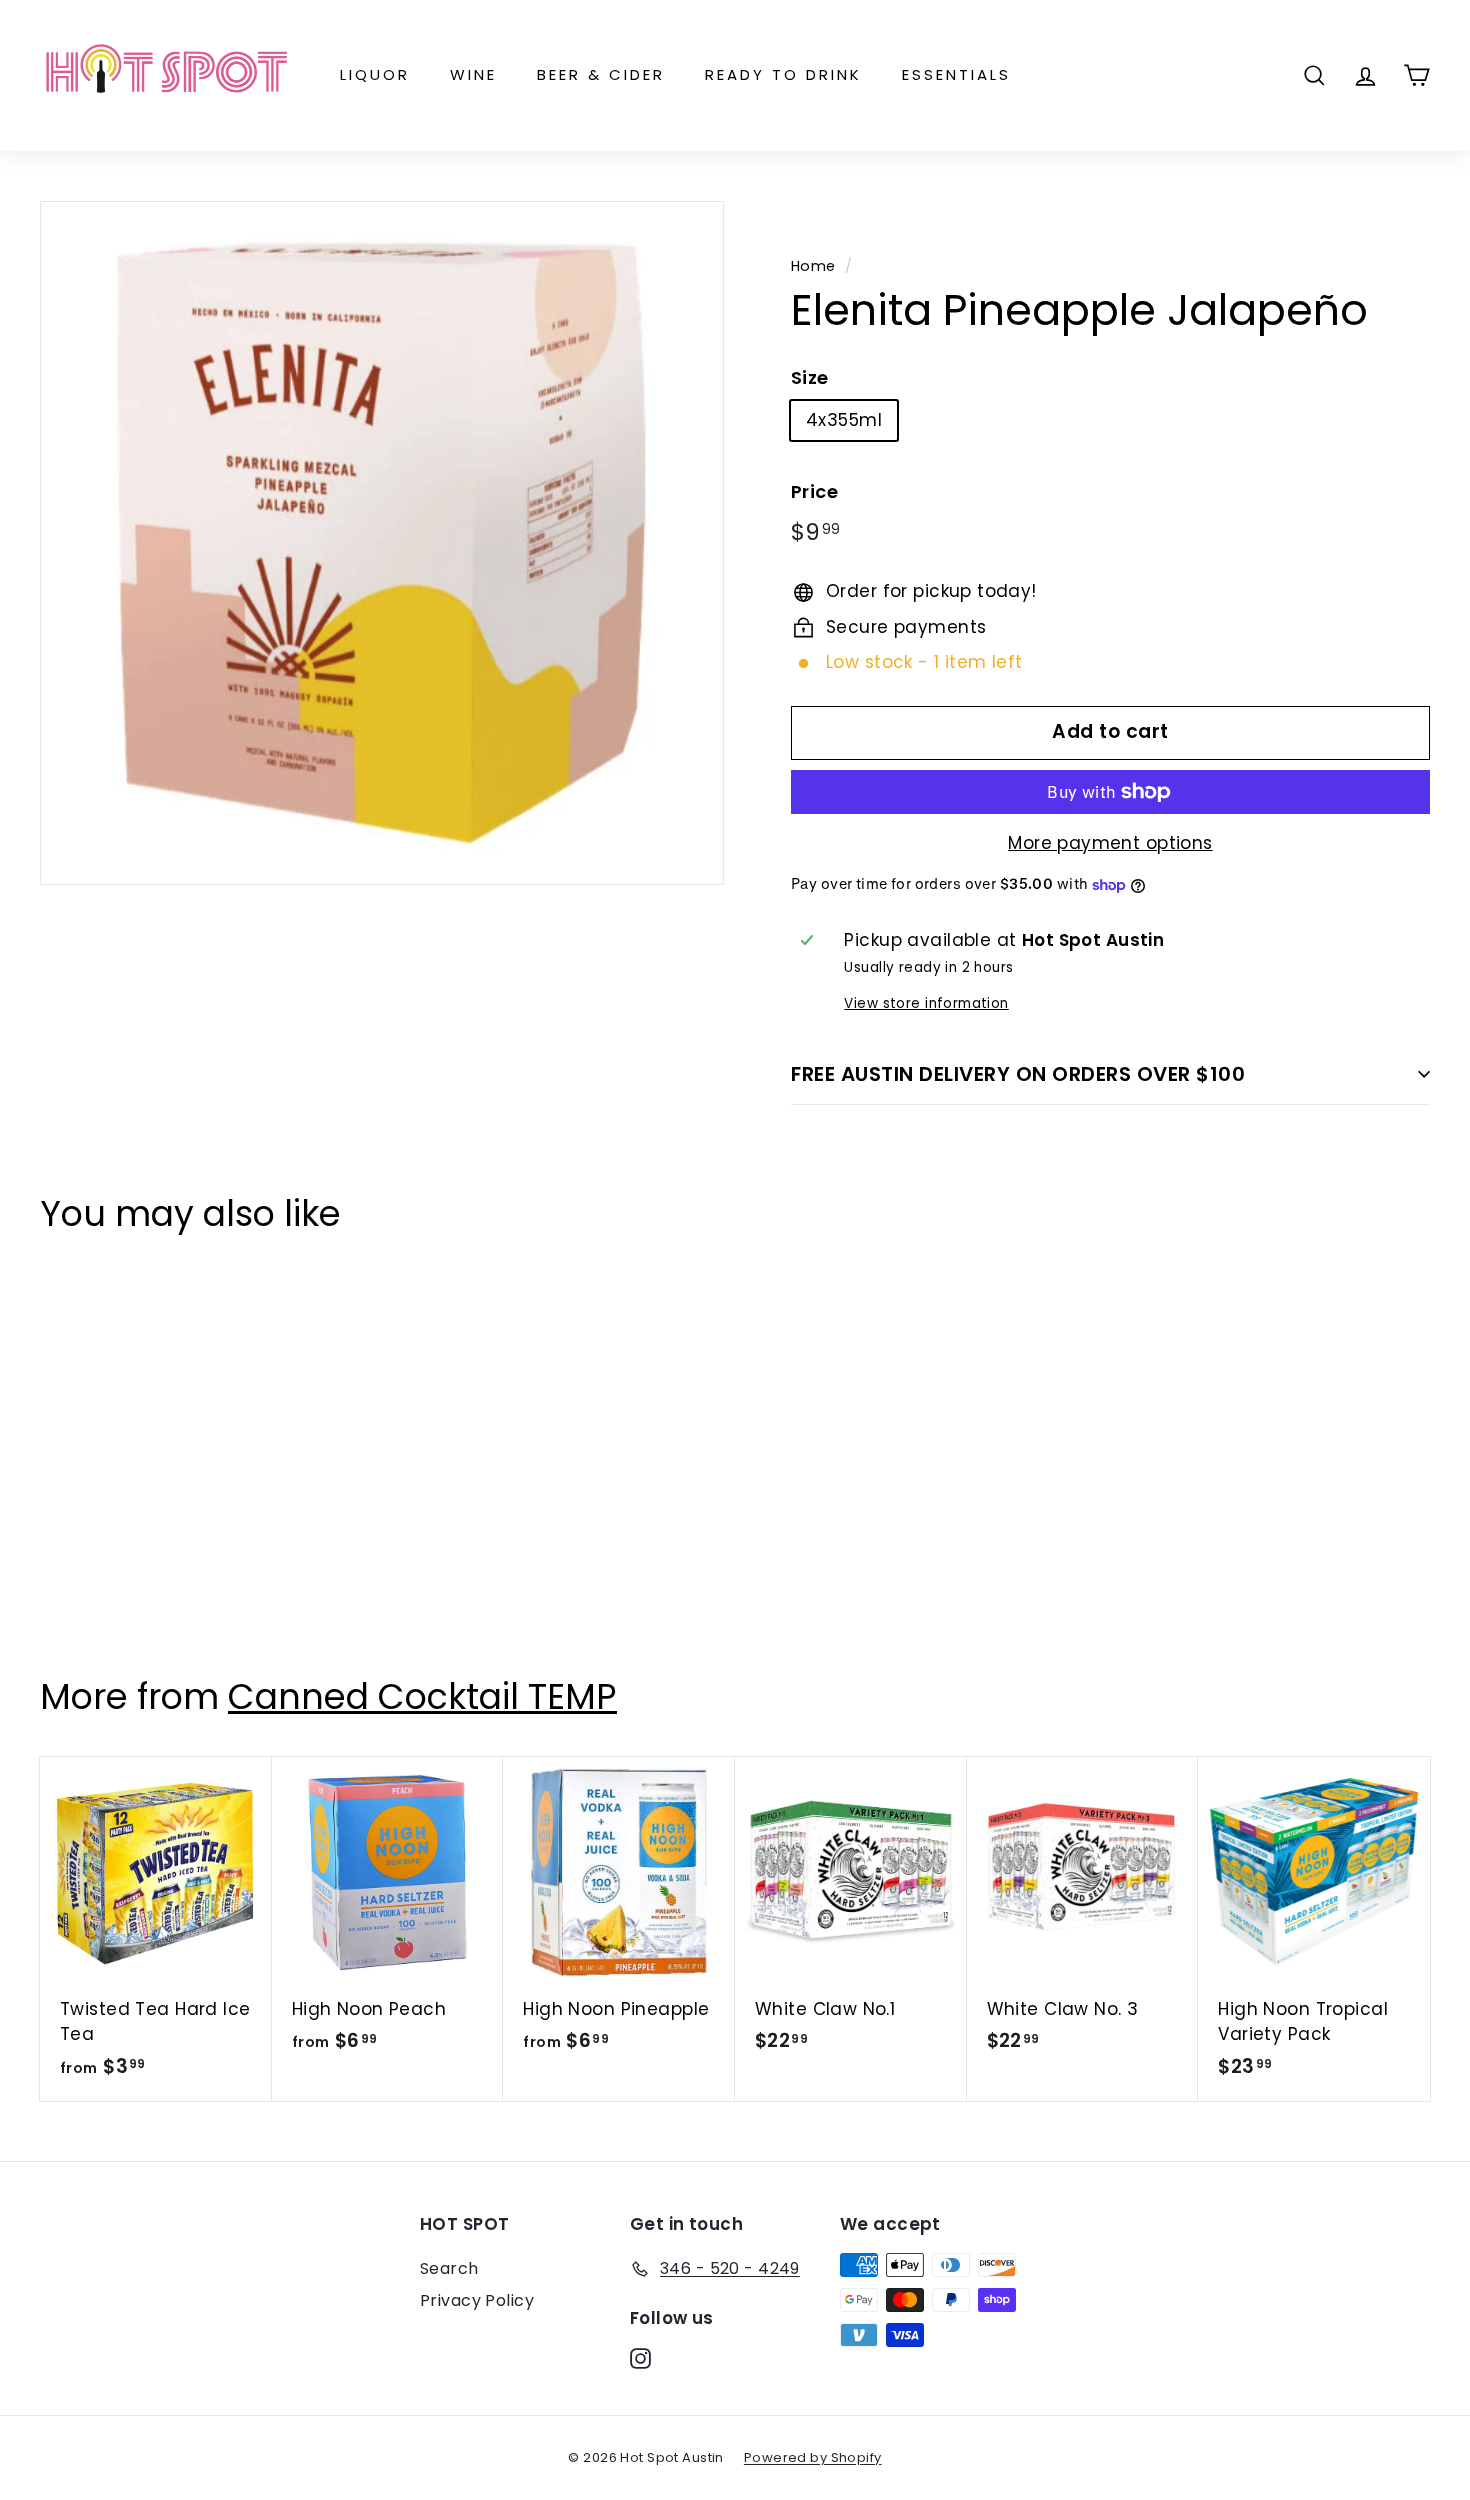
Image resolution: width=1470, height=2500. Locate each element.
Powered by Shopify (813, 2457)
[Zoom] (382, 543)
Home (813, 266)
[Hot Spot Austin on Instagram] (640, 2358)
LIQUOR (375, 74)
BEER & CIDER (601, 74)
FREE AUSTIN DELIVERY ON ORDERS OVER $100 (1018, 1074)
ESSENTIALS (956, 74)
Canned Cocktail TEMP (422, 1696)
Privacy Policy (477, 2300)
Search (449, 2268)
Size (810, 377)
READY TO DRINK (783, 74)
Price (814, 491)
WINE (473, 74)
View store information (926, 1003)
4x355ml (844, 420)
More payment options (1110, 843)
